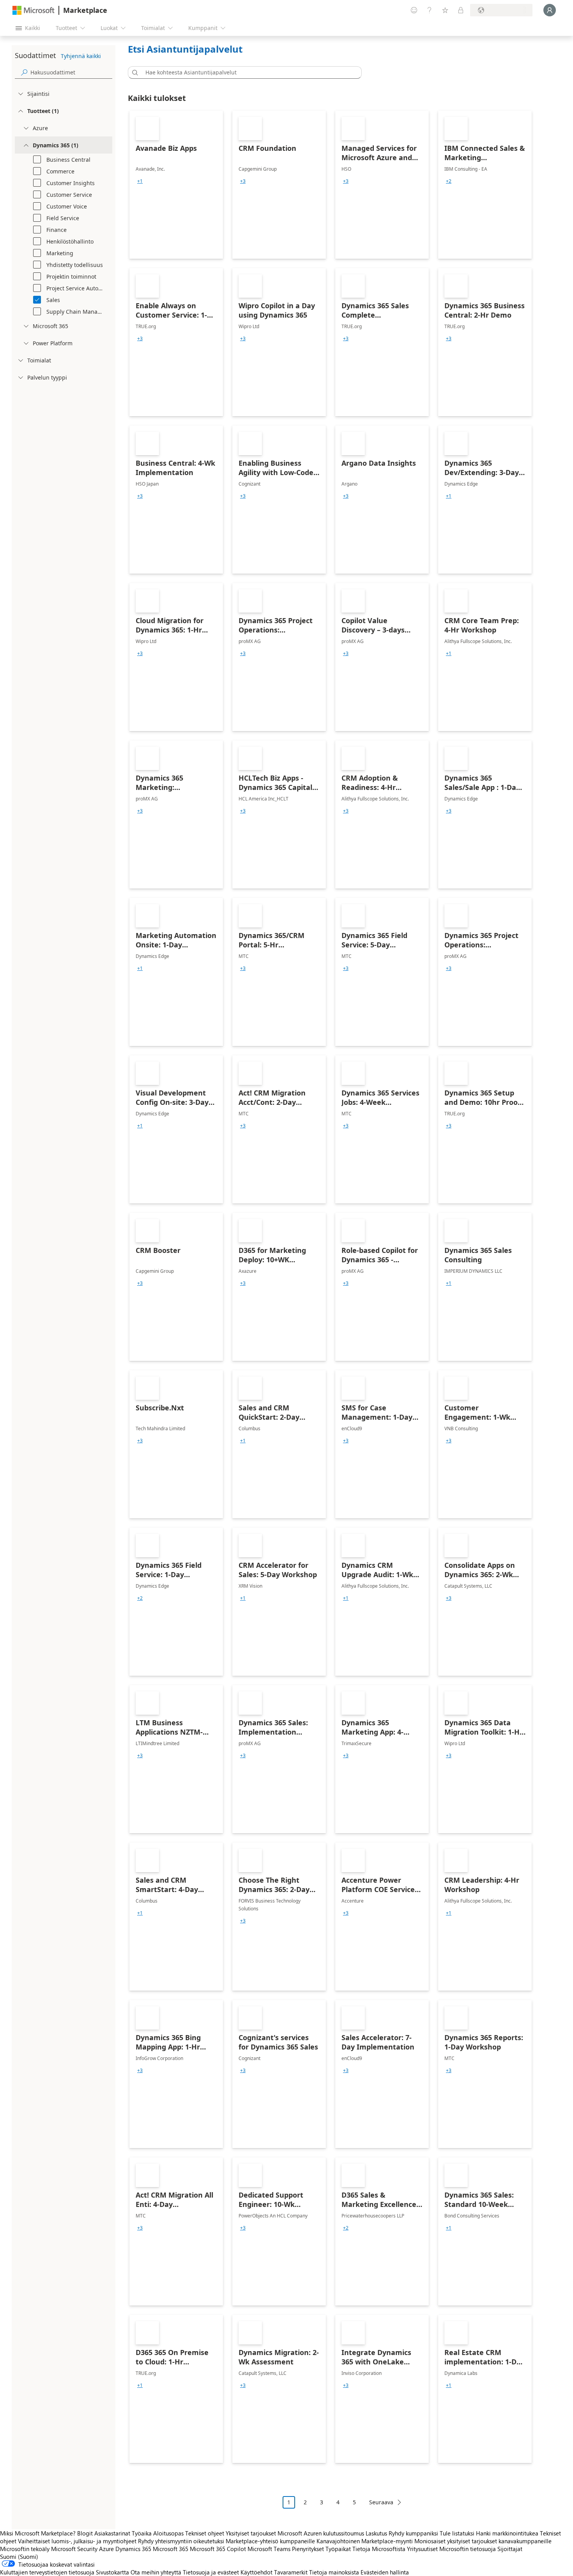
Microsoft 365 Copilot (218, 2549)
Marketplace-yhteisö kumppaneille (270, 2541)
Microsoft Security (74, 2549)
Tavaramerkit (291, 2572)
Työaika (142, 2533)
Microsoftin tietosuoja (468, 2549)
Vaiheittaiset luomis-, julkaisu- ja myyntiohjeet (77, 2541)
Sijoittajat (510, 2549)
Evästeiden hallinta (385, 2572)
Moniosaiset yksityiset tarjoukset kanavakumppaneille (483, 2541)
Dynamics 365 (133, 2549)
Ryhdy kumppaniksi (413, 2533)
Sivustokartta (112, 2572)
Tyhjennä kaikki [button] (81, 56)
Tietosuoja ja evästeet (211, 2572)
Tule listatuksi (457, 2533)
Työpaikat (338, 2549)
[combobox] (247, 72)
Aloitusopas (168, 2533)
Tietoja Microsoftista (379, 2549)
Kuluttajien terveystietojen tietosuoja (47, 2572)
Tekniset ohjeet (205, 2533)
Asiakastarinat (112, 2533)
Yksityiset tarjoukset (251, 2533)
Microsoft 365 (171, 2549)
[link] (176, 185)
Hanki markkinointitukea (507, 2533)
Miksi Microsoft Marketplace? (38, 2533)
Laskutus (376, 2533)
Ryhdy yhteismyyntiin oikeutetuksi (181, 2541)
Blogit (85, 2533)
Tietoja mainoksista (334, 2572)
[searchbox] (71, 72)
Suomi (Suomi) (19, 2557)
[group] (140, 181)
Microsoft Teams (269, 2549)
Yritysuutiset (422, 2549)
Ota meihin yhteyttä (156, 2572)
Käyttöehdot (256, 2572)
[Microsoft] (34, 10)
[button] (134, 72)
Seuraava (381, 2502)
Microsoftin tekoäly (25, 2549)
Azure (106, 2549)
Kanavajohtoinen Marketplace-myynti (365, 2541)
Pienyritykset (308, 2549)
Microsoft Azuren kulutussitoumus (322, 2533)
